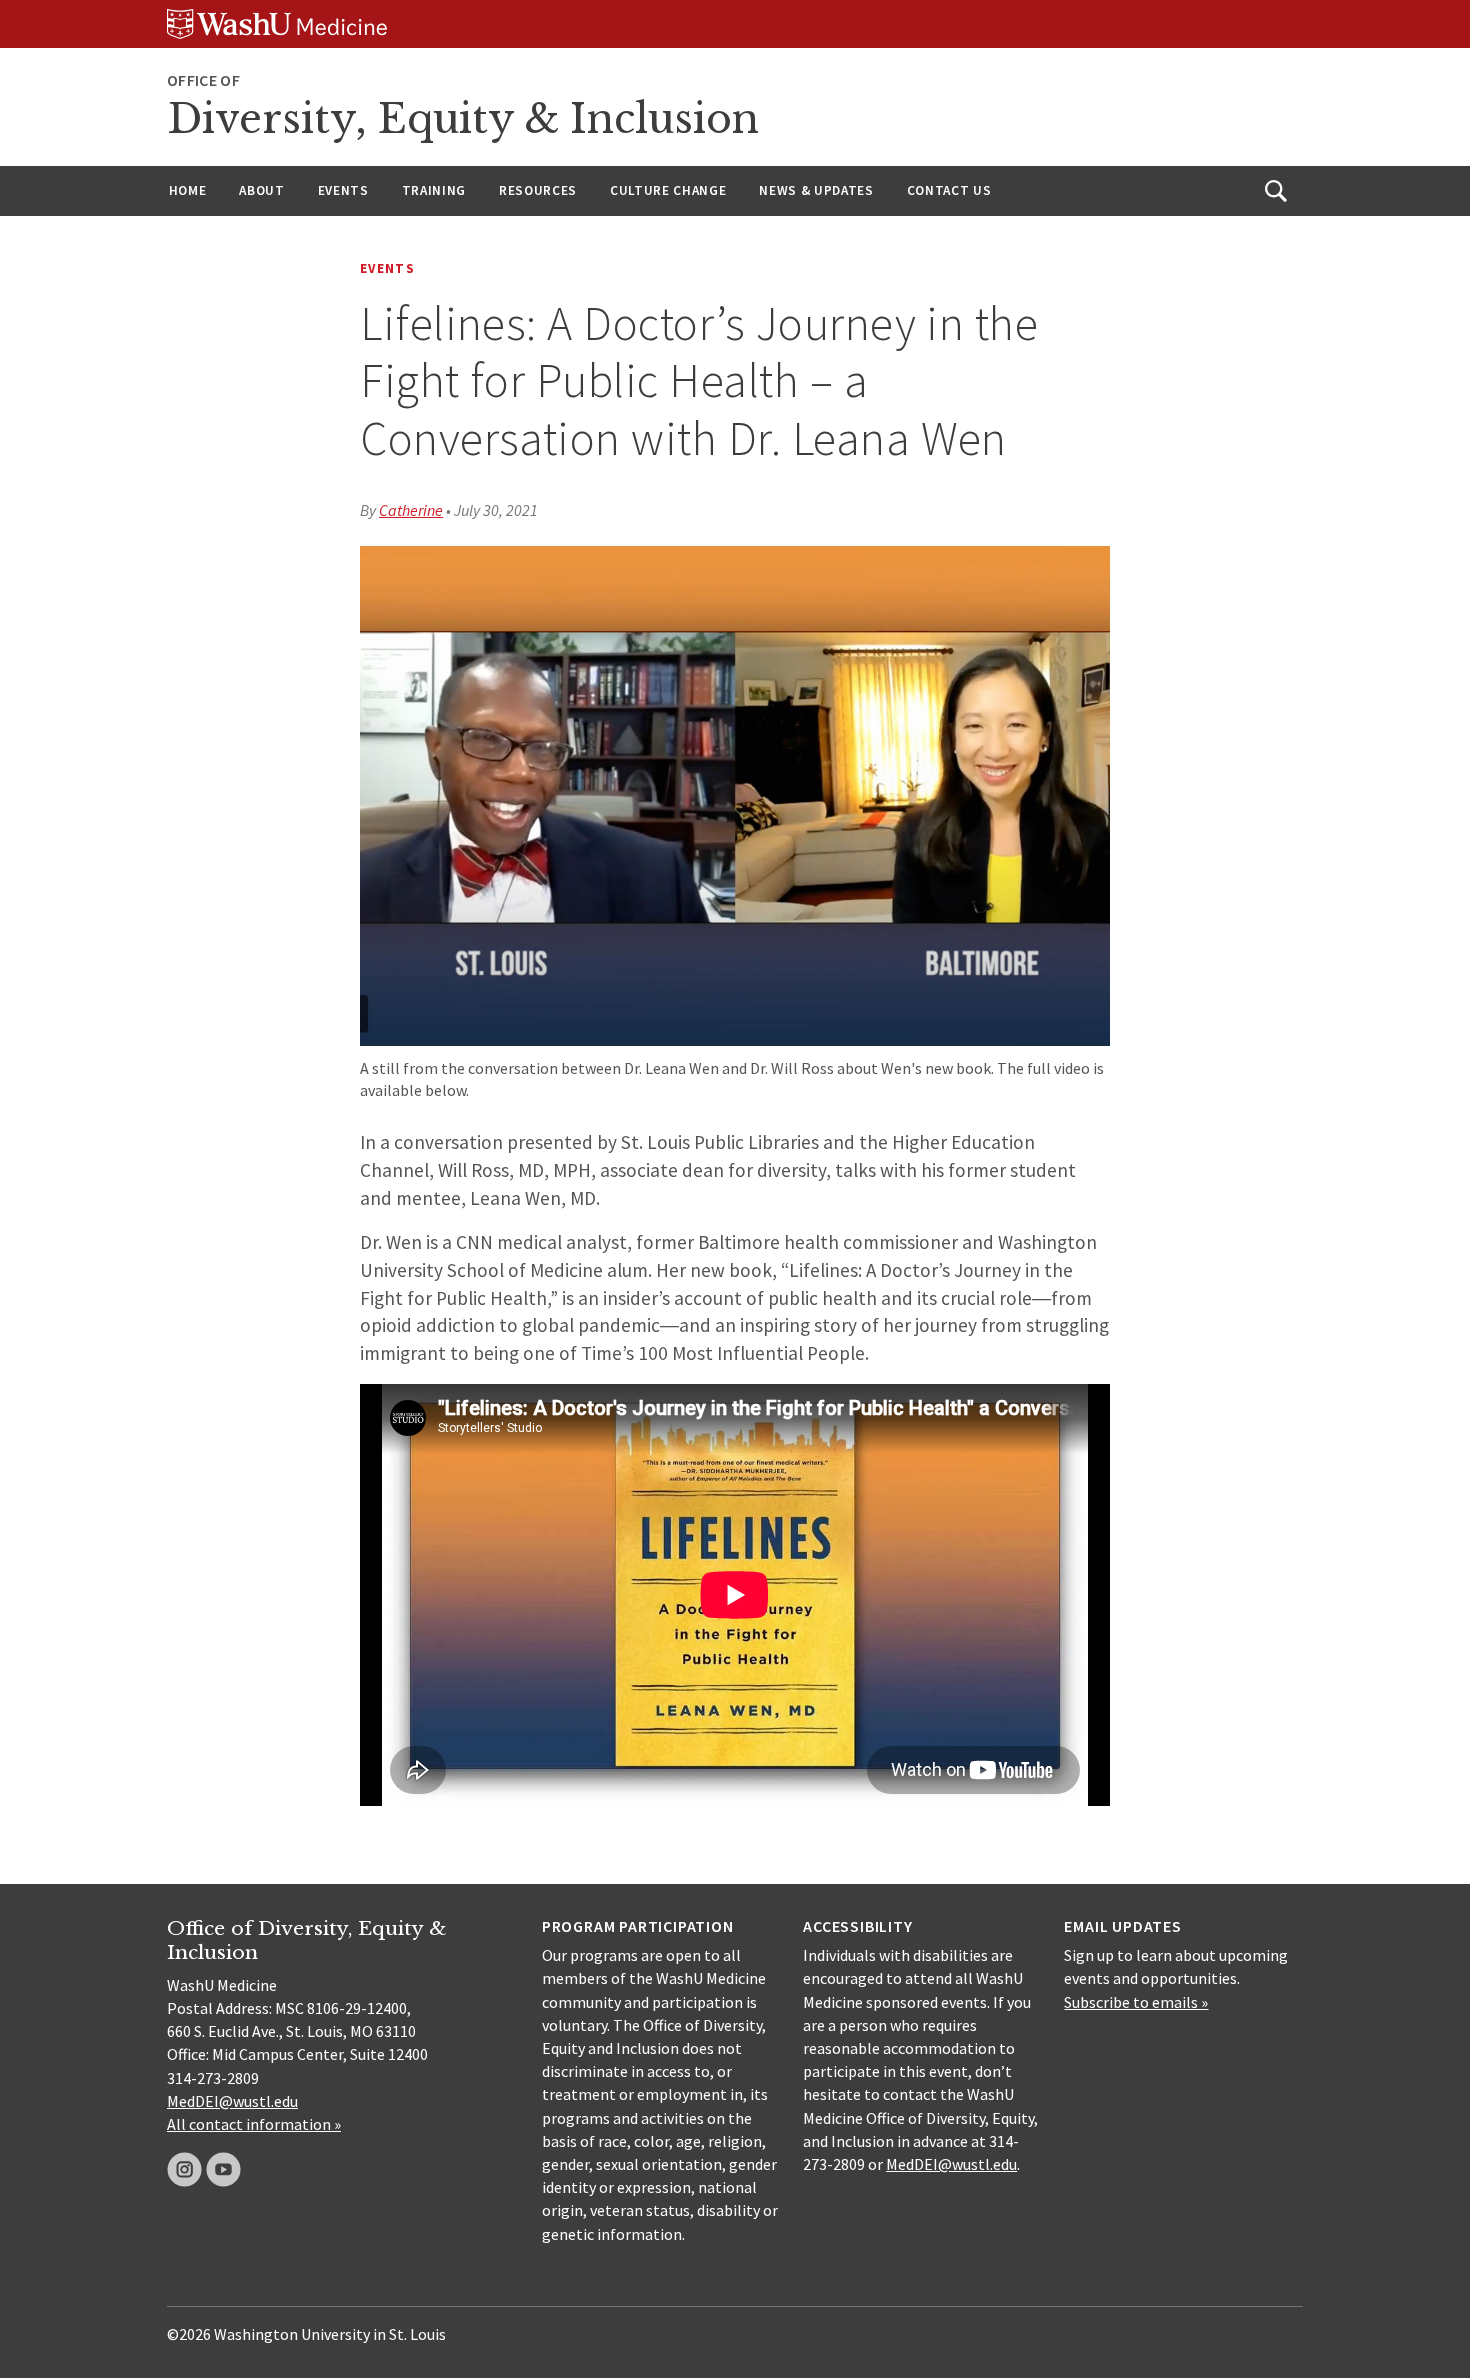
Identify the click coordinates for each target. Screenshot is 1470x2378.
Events (343, 190)
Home (188, 190)
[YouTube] (223, 2169)
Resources (538, 190)
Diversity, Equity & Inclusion (463, 119)
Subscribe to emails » (1136, 2002)
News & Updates (816, 190)
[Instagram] (184, 2169)
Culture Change (668, 190)
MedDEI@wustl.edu (232, 2101)
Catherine (411, 510)
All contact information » (254, 2124)
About (261, 190)
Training (434, 190)
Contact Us (949, 190)
